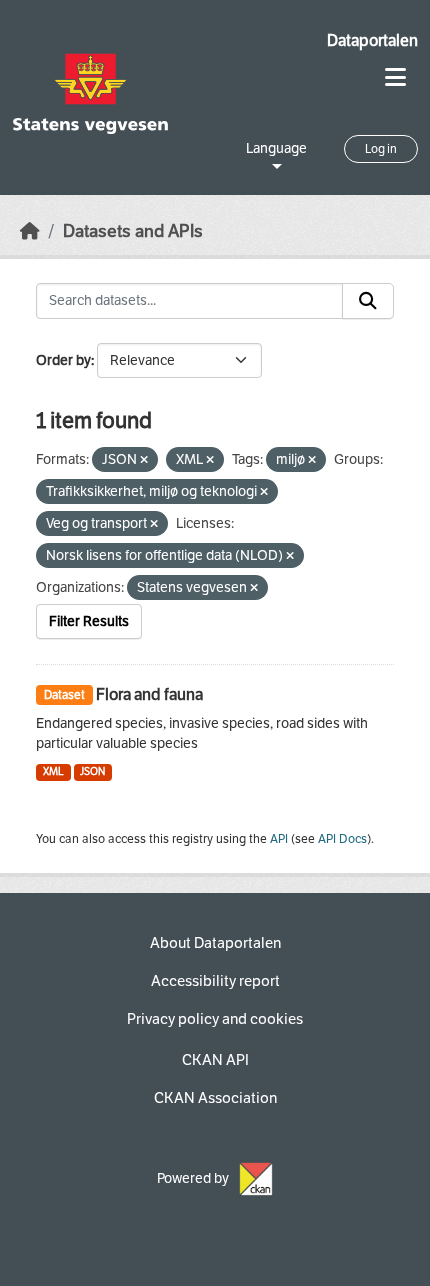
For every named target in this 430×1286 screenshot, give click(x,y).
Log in (381, 149)
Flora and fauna (149, 694)
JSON (92, 771)
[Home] (30, 231)
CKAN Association (215, 1098)
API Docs (342, 839)
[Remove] (144, 460)
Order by (63, 360)
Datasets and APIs (133, 231)
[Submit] (368, 301)
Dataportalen (372, 40)
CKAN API (215, 1060)
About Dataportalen (215, 943)
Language (276, 148)
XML (53, 771)
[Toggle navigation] (395, 77)
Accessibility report (215, 981)
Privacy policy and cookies (215, 1019)
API (279, 839)
